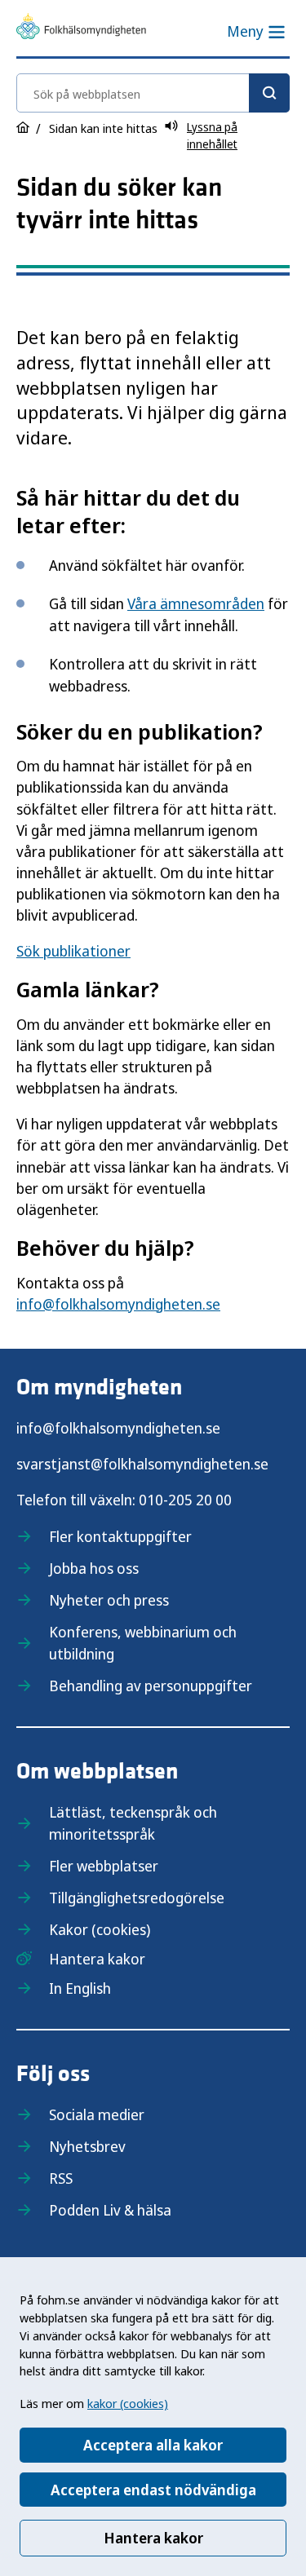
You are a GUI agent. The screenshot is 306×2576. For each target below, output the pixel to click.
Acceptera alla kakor (153, 2445)
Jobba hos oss (94, 1568)
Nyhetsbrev (87, 2146)
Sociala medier (97, 2114)
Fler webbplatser (104, 1866)
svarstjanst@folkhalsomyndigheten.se (142, 1464)
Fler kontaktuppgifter (120, 1536)
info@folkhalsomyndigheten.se (118, 1304)
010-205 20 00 (185, 1500)
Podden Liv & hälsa (110, 2210)
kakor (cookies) (128, 2403)
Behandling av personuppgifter (151, 1686)
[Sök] (269, 93)
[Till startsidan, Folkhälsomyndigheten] (81, 29)
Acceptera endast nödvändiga (153, 2490)
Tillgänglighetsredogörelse (137, 1898)
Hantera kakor (153, 2538)
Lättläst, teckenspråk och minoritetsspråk (133, 1823)
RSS (61, 2178)
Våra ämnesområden (196, 603)
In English (80, 1988)
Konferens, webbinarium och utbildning (143, 1643)
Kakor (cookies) (100, 1929)
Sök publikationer (73, 951)
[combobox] (153, 93)
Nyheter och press (109, 1600)
